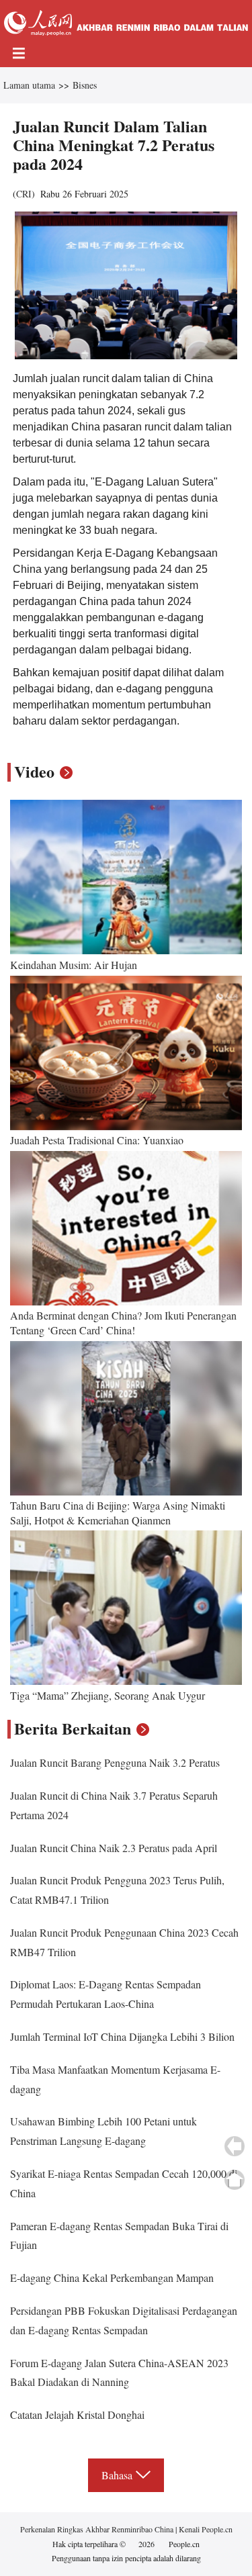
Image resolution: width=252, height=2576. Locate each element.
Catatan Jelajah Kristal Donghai (77, 2414)
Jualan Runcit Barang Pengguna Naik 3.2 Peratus (115, 1762)
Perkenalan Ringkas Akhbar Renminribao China (98, 2529)
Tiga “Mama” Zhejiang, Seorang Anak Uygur (108, 1695)
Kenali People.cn (205, 2529)
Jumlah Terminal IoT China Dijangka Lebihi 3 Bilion (122, 2036)
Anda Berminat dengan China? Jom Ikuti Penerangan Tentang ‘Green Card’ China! (123, 1323)
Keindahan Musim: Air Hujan (74, 965)
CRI (24, 194)
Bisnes (85, 85)
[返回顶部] (235, 2180)
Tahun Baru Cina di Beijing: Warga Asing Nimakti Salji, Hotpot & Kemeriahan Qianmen (118, 1513)
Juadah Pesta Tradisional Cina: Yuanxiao (97, 1140)
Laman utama (29, 85)
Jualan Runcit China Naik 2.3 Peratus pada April (114, 1848)
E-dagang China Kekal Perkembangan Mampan (112, 2278)
